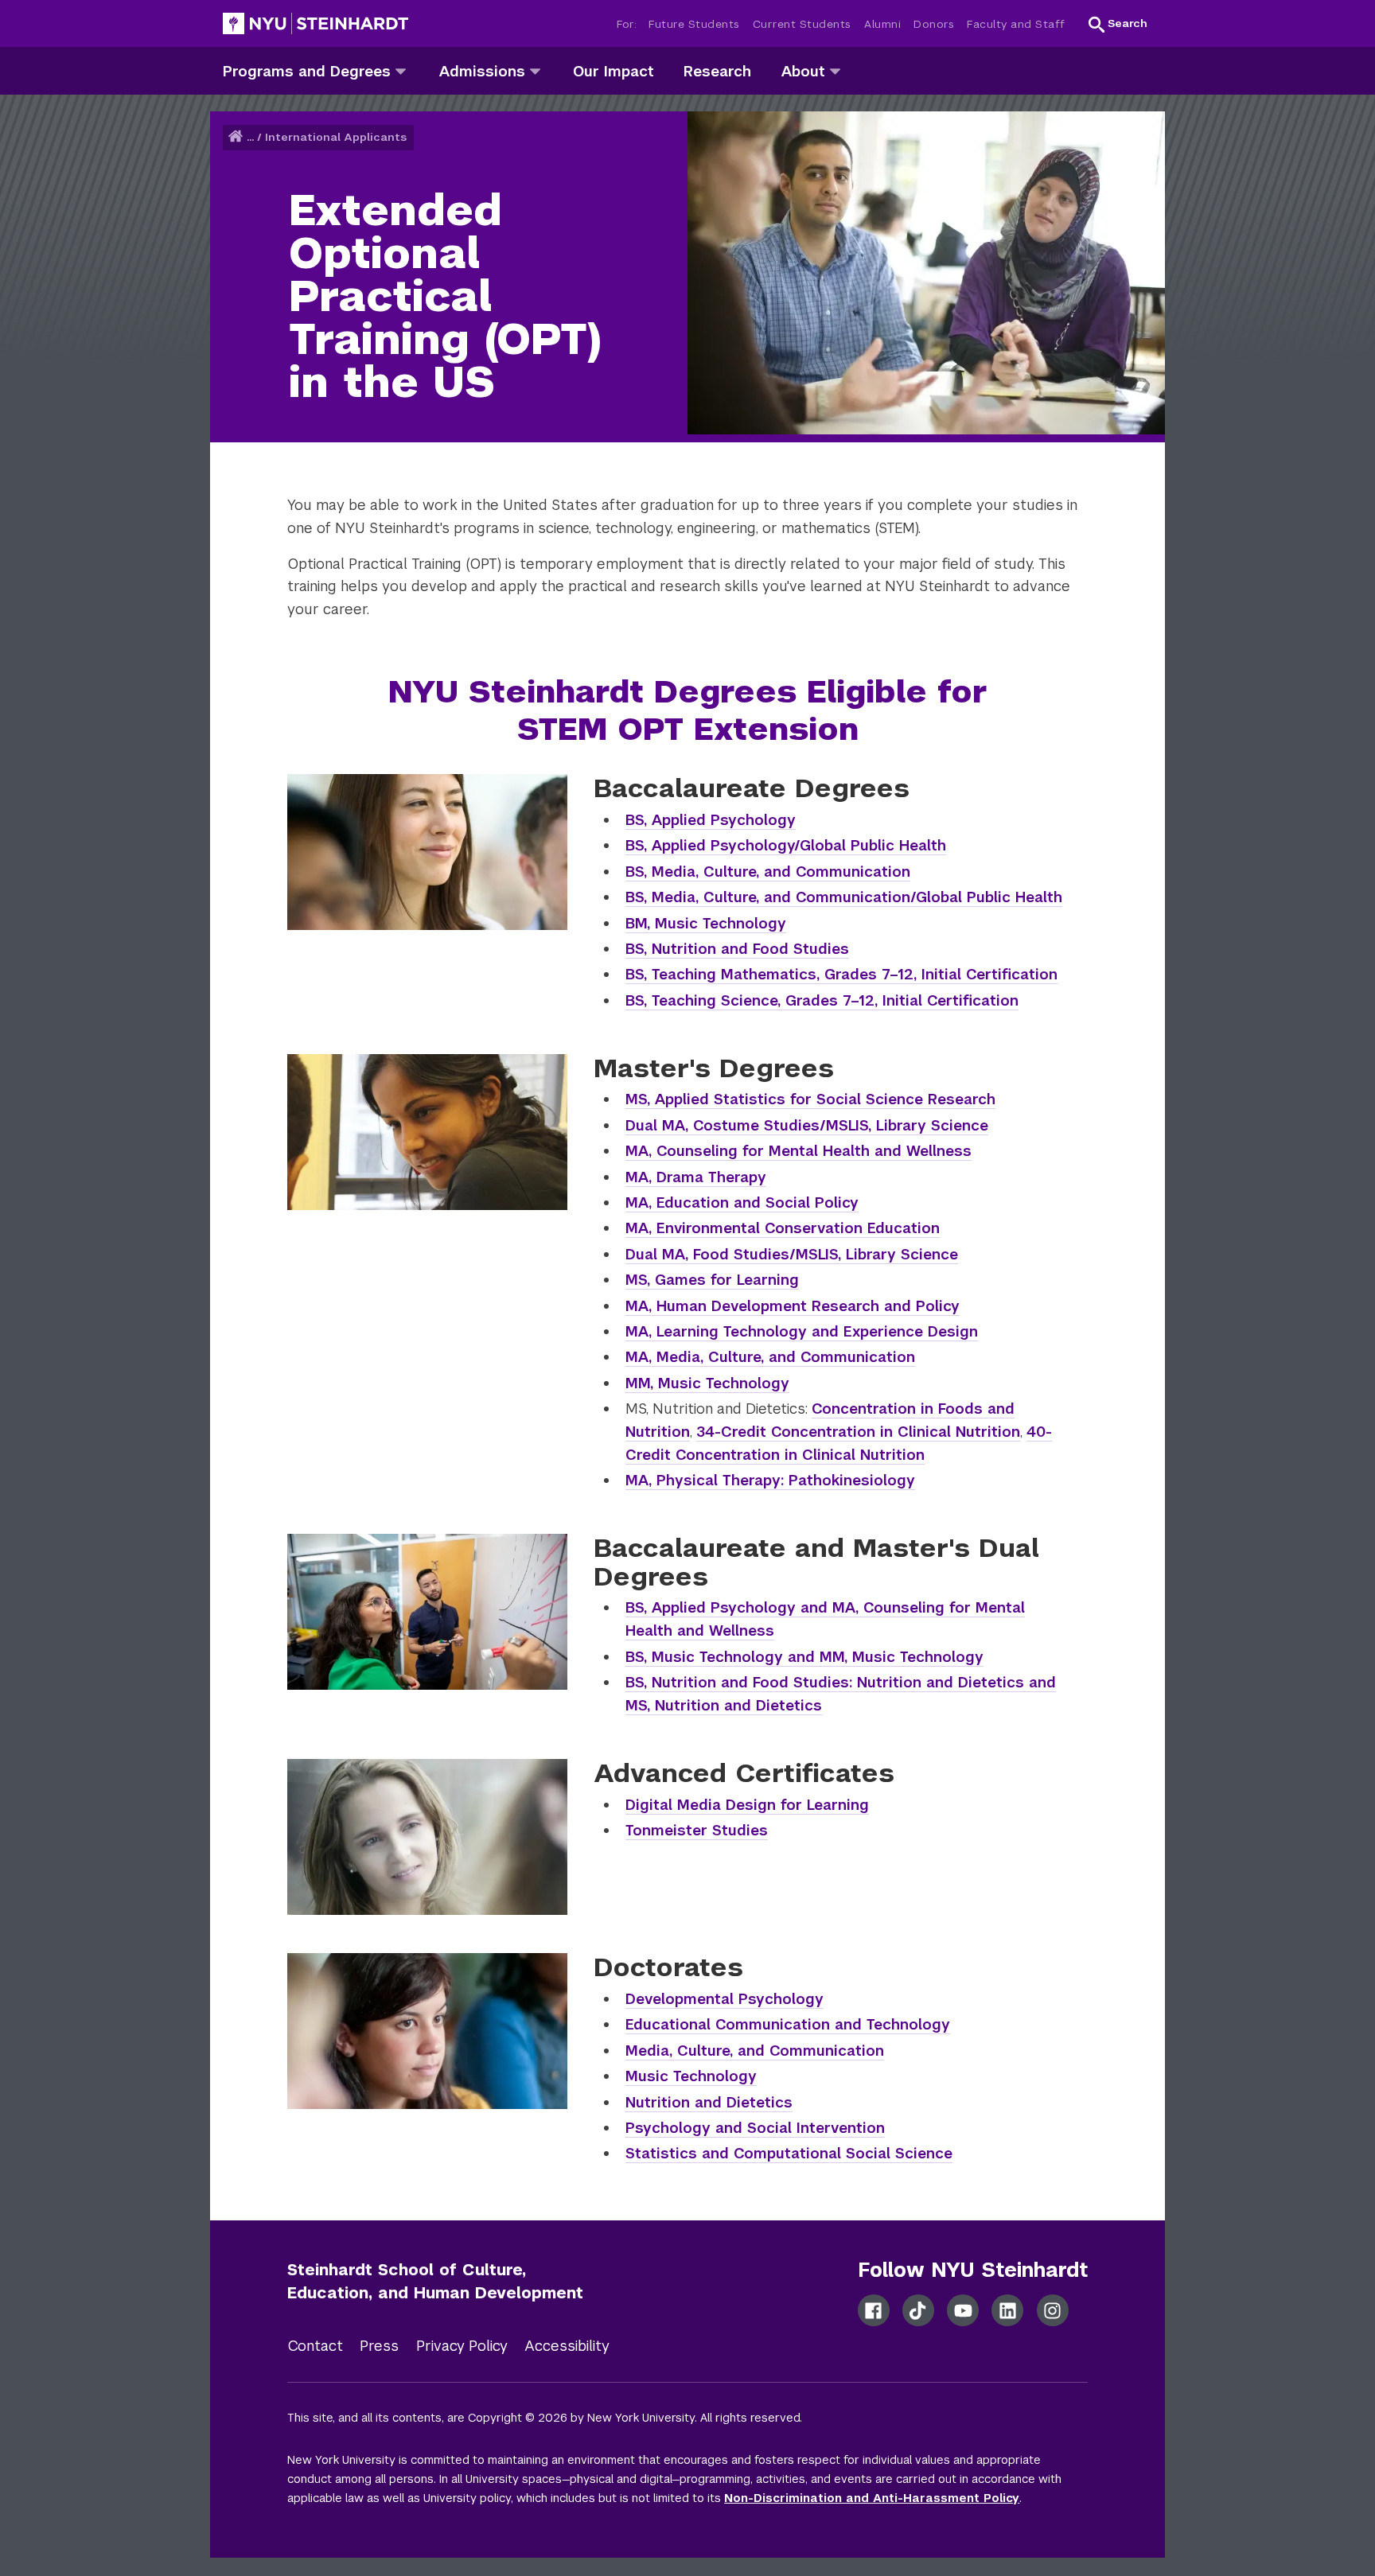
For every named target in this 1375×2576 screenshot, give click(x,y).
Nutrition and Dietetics (709, 2102)
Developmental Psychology (725, 1999)
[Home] (237, 137)
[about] (835, 70)
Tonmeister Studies (697, 1830)
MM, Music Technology (707, 1383)
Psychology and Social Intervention (755, 2128)
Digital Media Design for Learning (747, 1805)
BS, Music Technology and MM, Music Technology (804, 1657)
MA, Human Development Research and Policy (793, 1306)
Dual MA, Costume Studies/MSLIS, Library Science (807, 1125)
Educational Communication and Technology (788, 2024)
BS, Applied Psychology (711, 820)
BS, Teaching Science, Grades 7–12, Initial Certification (822, 1000)
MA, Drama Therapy (696, 1177)
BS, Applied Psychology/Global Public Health (786, 845)
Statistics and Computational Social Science (789, 2153)
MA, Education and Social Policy (742, 1202)
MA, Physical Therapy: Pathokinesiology (770, 1480)
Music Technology (691, 2076)
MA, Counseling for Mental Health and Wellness (799, 1151)
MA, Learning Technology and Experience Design (802, 1331)
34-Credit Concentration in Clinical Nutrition (858, 1432)
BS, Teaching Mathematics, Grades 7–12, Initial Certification (841, 974)
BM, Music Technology (706, 923)
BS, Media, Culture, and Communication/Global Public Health (844, 897)
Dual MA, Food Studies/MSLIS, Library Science (792, 1254)
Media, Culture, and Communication (755, 2051)
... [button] (250, 137)
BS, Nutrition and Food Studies (737, 949)
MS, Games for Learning (712, 1280)
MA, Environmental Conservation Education (783, 1228)
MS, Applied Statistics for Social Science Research (810, 1099)
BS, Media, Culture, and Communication (768, 872)
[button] (1118, 24)
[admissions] (535, 70)
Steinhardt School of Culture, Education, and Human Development (435, 2281)
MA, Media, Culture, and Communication (770, 1357)
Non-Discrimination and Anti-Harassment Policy (872, 2498)
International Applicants (336, 137)
